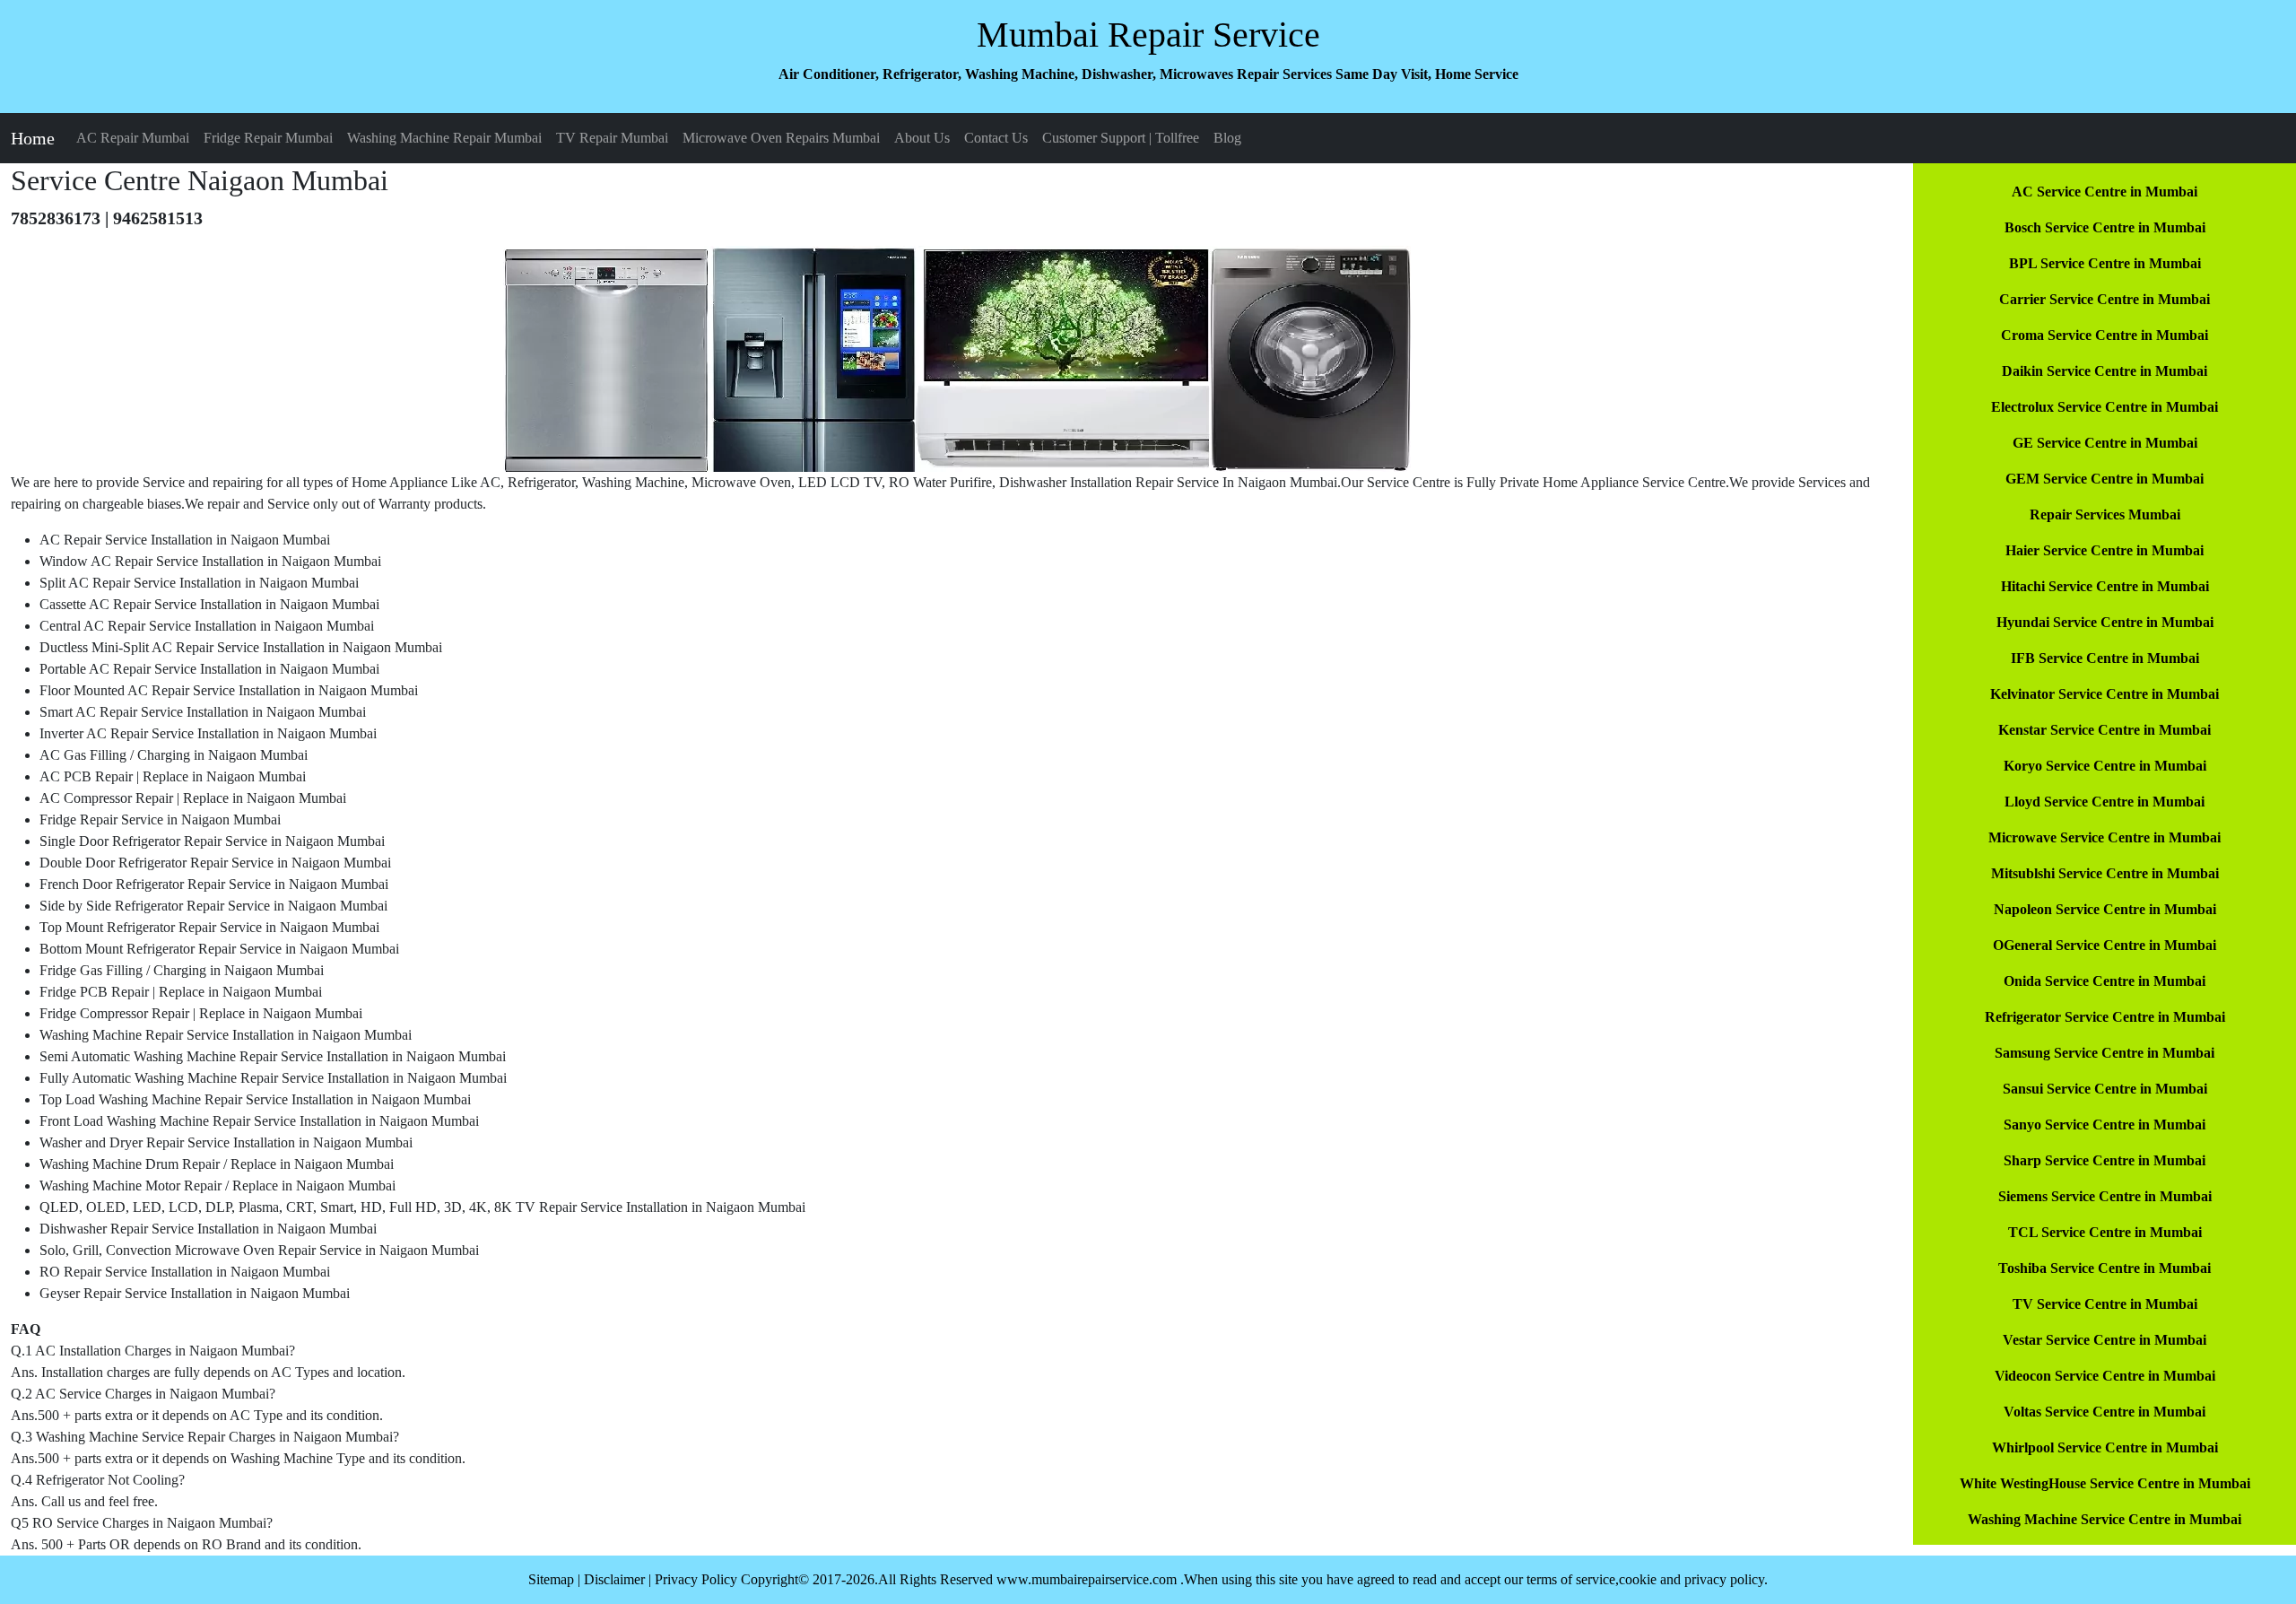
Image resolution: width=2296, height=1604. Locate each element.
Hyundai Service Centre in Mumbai (2105, 622)
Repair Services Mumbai (2105, 514)
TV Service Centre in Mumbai (2105, 1304)
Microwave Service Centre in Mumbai (2105, 837)
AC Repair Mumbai (133, 138)
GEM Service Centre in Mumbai (2105, 479)
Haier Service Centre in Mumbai (2105, 550)
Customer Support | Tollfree (1121, 138)
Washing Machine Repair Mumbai (444, 138)
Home (33, 138)
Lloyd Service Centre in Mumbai (2105, 802)
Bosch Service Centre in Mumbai (2105, 227)
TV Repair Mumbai (612, 138)
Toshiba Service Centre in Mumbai (2105, 1268)
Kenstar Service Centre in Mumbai (2105, 730)
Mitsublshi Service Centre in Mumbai (2105, 873)
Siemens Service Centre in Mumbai (2105, 1196)
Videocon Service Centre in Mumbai (2105, 1376)
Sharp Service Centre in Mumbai (2105, 1160)
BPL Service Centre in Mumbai (2105, 263)
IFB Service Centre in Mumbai (2105, 658)
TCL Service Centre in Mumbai (2105, 1232)
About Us (922, 138)
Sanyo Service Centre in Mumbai (2105, 1125)
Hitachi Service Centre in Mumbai (2105, 586)
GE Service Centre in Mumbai (2105, 443)
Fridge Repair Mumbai (268, 138)
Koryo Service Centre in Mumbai (2105, 766)
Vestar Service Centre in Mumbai (2105, 1340)
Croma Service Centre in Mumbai (2105, 335)
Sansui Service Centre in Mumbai (2105, 1089)
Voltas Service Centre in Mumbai (2105, 1412)
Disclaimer (614, 1579)
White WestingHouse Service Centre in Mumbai (2105, 1483)
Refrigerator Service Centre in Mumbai (2105, 1017)
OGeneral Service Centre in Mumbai (2105, 945)
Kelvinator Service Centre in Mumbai (2105, 694)
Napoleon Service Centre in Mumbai (2105, 909)
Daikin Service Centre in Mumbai (2105, 371)
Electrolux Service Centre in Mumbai (2105, 407)
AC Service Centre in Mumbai (2105, 192)
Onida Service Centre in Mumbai (2105, 981)
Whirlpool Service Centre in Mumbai (2105, 1447)
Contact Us (996, 138)
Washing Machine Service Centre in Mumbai (2105, 1519)
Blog (1227, 138)
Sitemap (551, 1579)
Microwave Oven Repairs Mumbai (781, 138)
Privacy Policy (696, 1579)
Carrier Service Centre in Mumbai (2105, 299)
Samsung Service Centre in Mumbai (2105, 1053)
